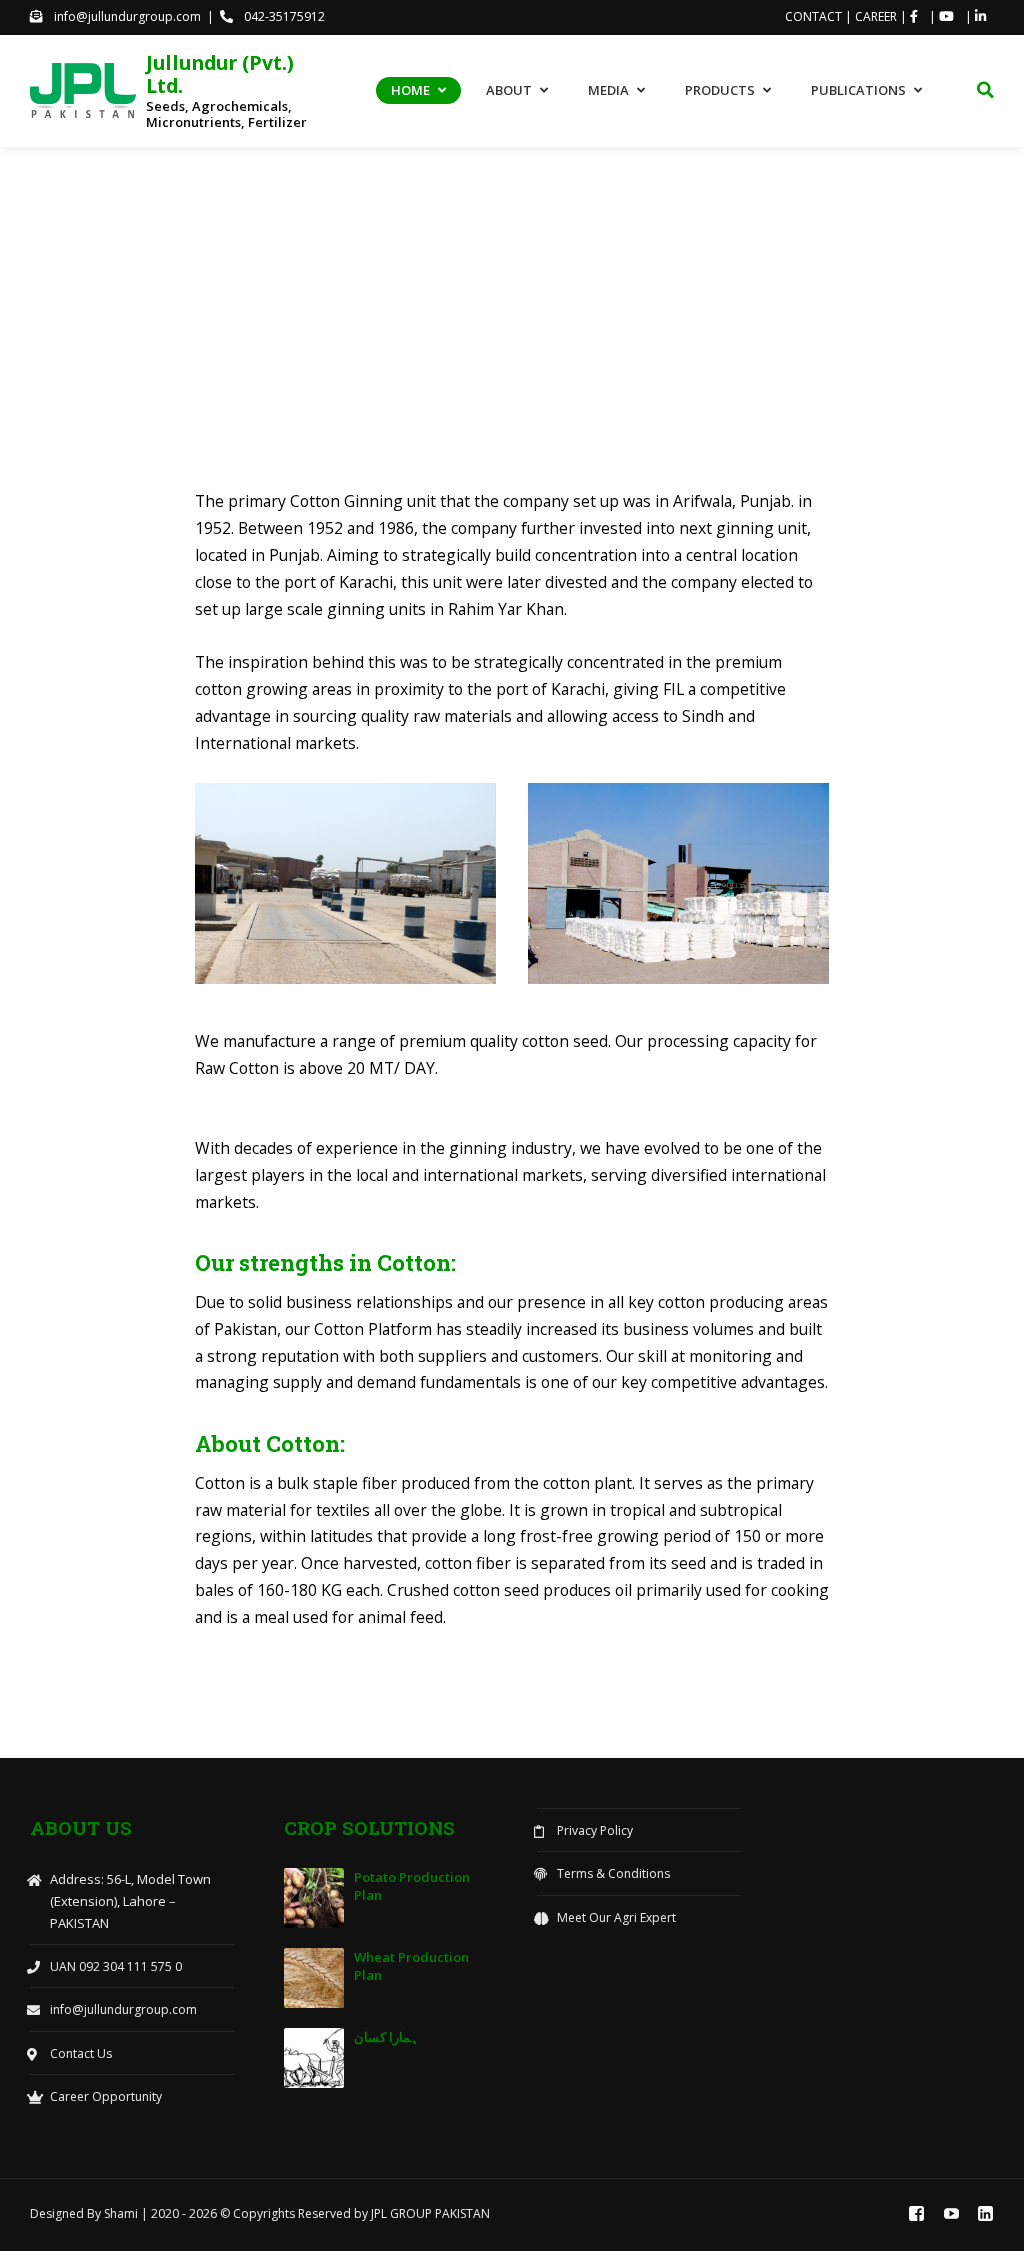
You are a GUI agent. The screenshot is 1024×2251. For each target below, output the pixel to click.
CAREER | (882, 16)
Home (410, 90)
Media (608, 90)
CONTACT (815, 16)
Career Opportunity (106, 2096)
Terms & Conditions (613, 1873)
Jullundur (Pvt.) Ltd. (220, 74)
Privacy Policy (595, 1830)
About (509, 90)
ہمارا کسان (386, 2037)
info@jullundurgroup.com (126, 16)
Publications (858, 90)
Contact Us (81, 2053)
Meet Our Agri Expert (616, 1917)
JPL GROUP (403, 2213)
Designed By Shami (85, 2213)
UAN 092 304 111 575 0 (116, 1966)
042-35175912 (283, 16)
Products (720, 90)
